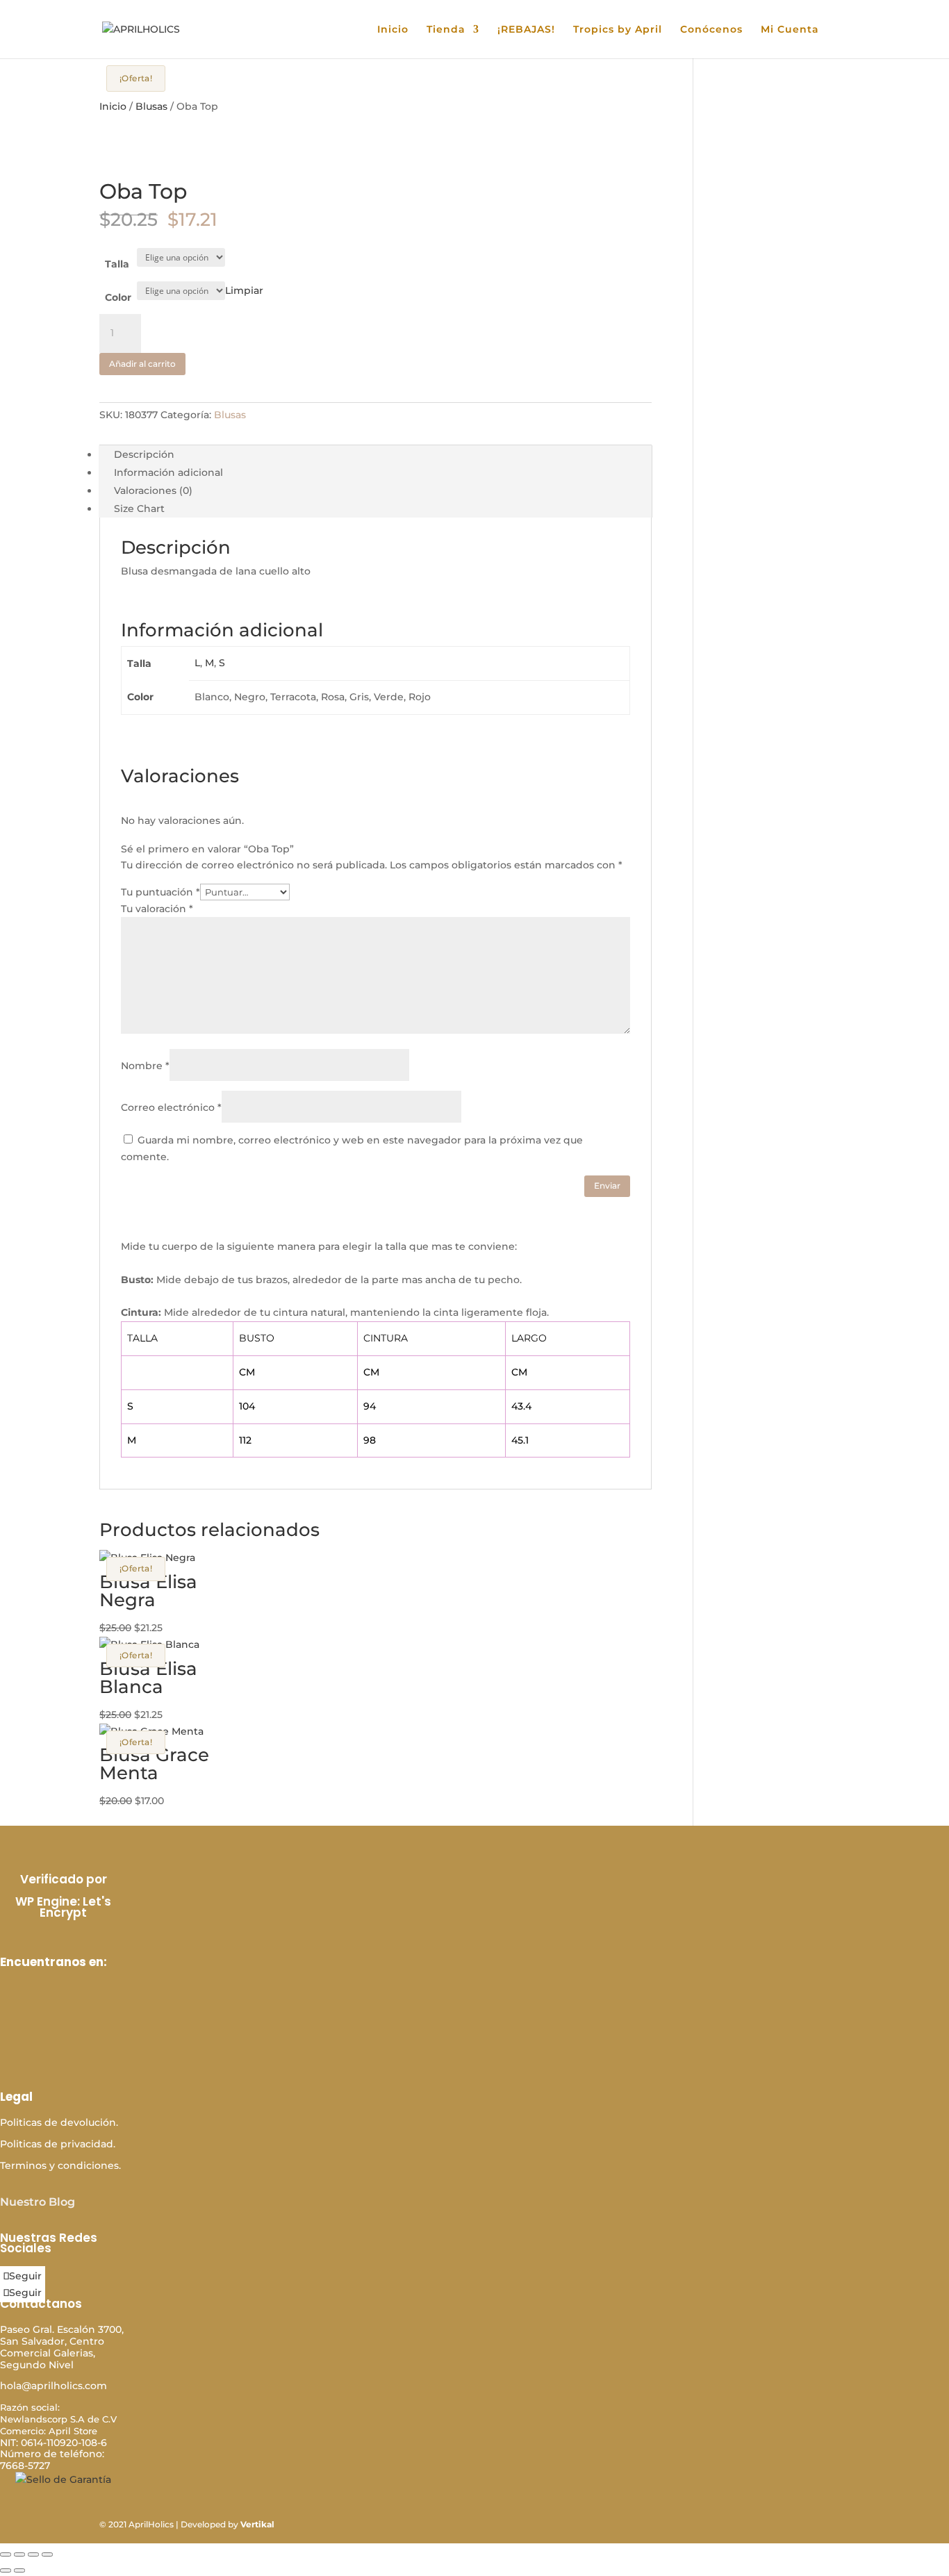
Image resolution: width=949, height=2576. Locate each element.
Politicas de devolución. (59, 2122)
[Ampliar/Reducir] (6, 2554)
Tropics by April (618, 30)
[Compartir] (33, 2554)
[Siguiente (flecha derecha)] (19, 2570)
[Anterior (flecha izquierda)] (6, 2570)
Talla (117, 264)
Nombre (145, 1066)
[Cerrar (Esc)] (47, 2554)
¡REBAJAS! (526, 30)
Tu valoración (157, 909)
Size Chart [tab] (139, 509)
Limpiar (244, 290)
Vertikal (257, 2524)
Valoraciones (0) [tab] (153, 490)
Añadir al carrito (142, 364)
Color (118, 297)
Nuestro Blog (38, 2202)
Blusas (151, 106)
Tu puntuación (160, 892)
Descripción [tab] (144, 454)
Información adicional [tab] (168, 472)
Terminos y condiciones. (60, 2165)
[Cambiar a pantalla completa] (19, 2554)
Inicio (393, 30)
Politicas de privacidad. (58, 2144)
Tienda (446, 30)
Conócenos (711, 30)
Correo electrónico (171, 1107)
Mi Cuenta (790, 30)
